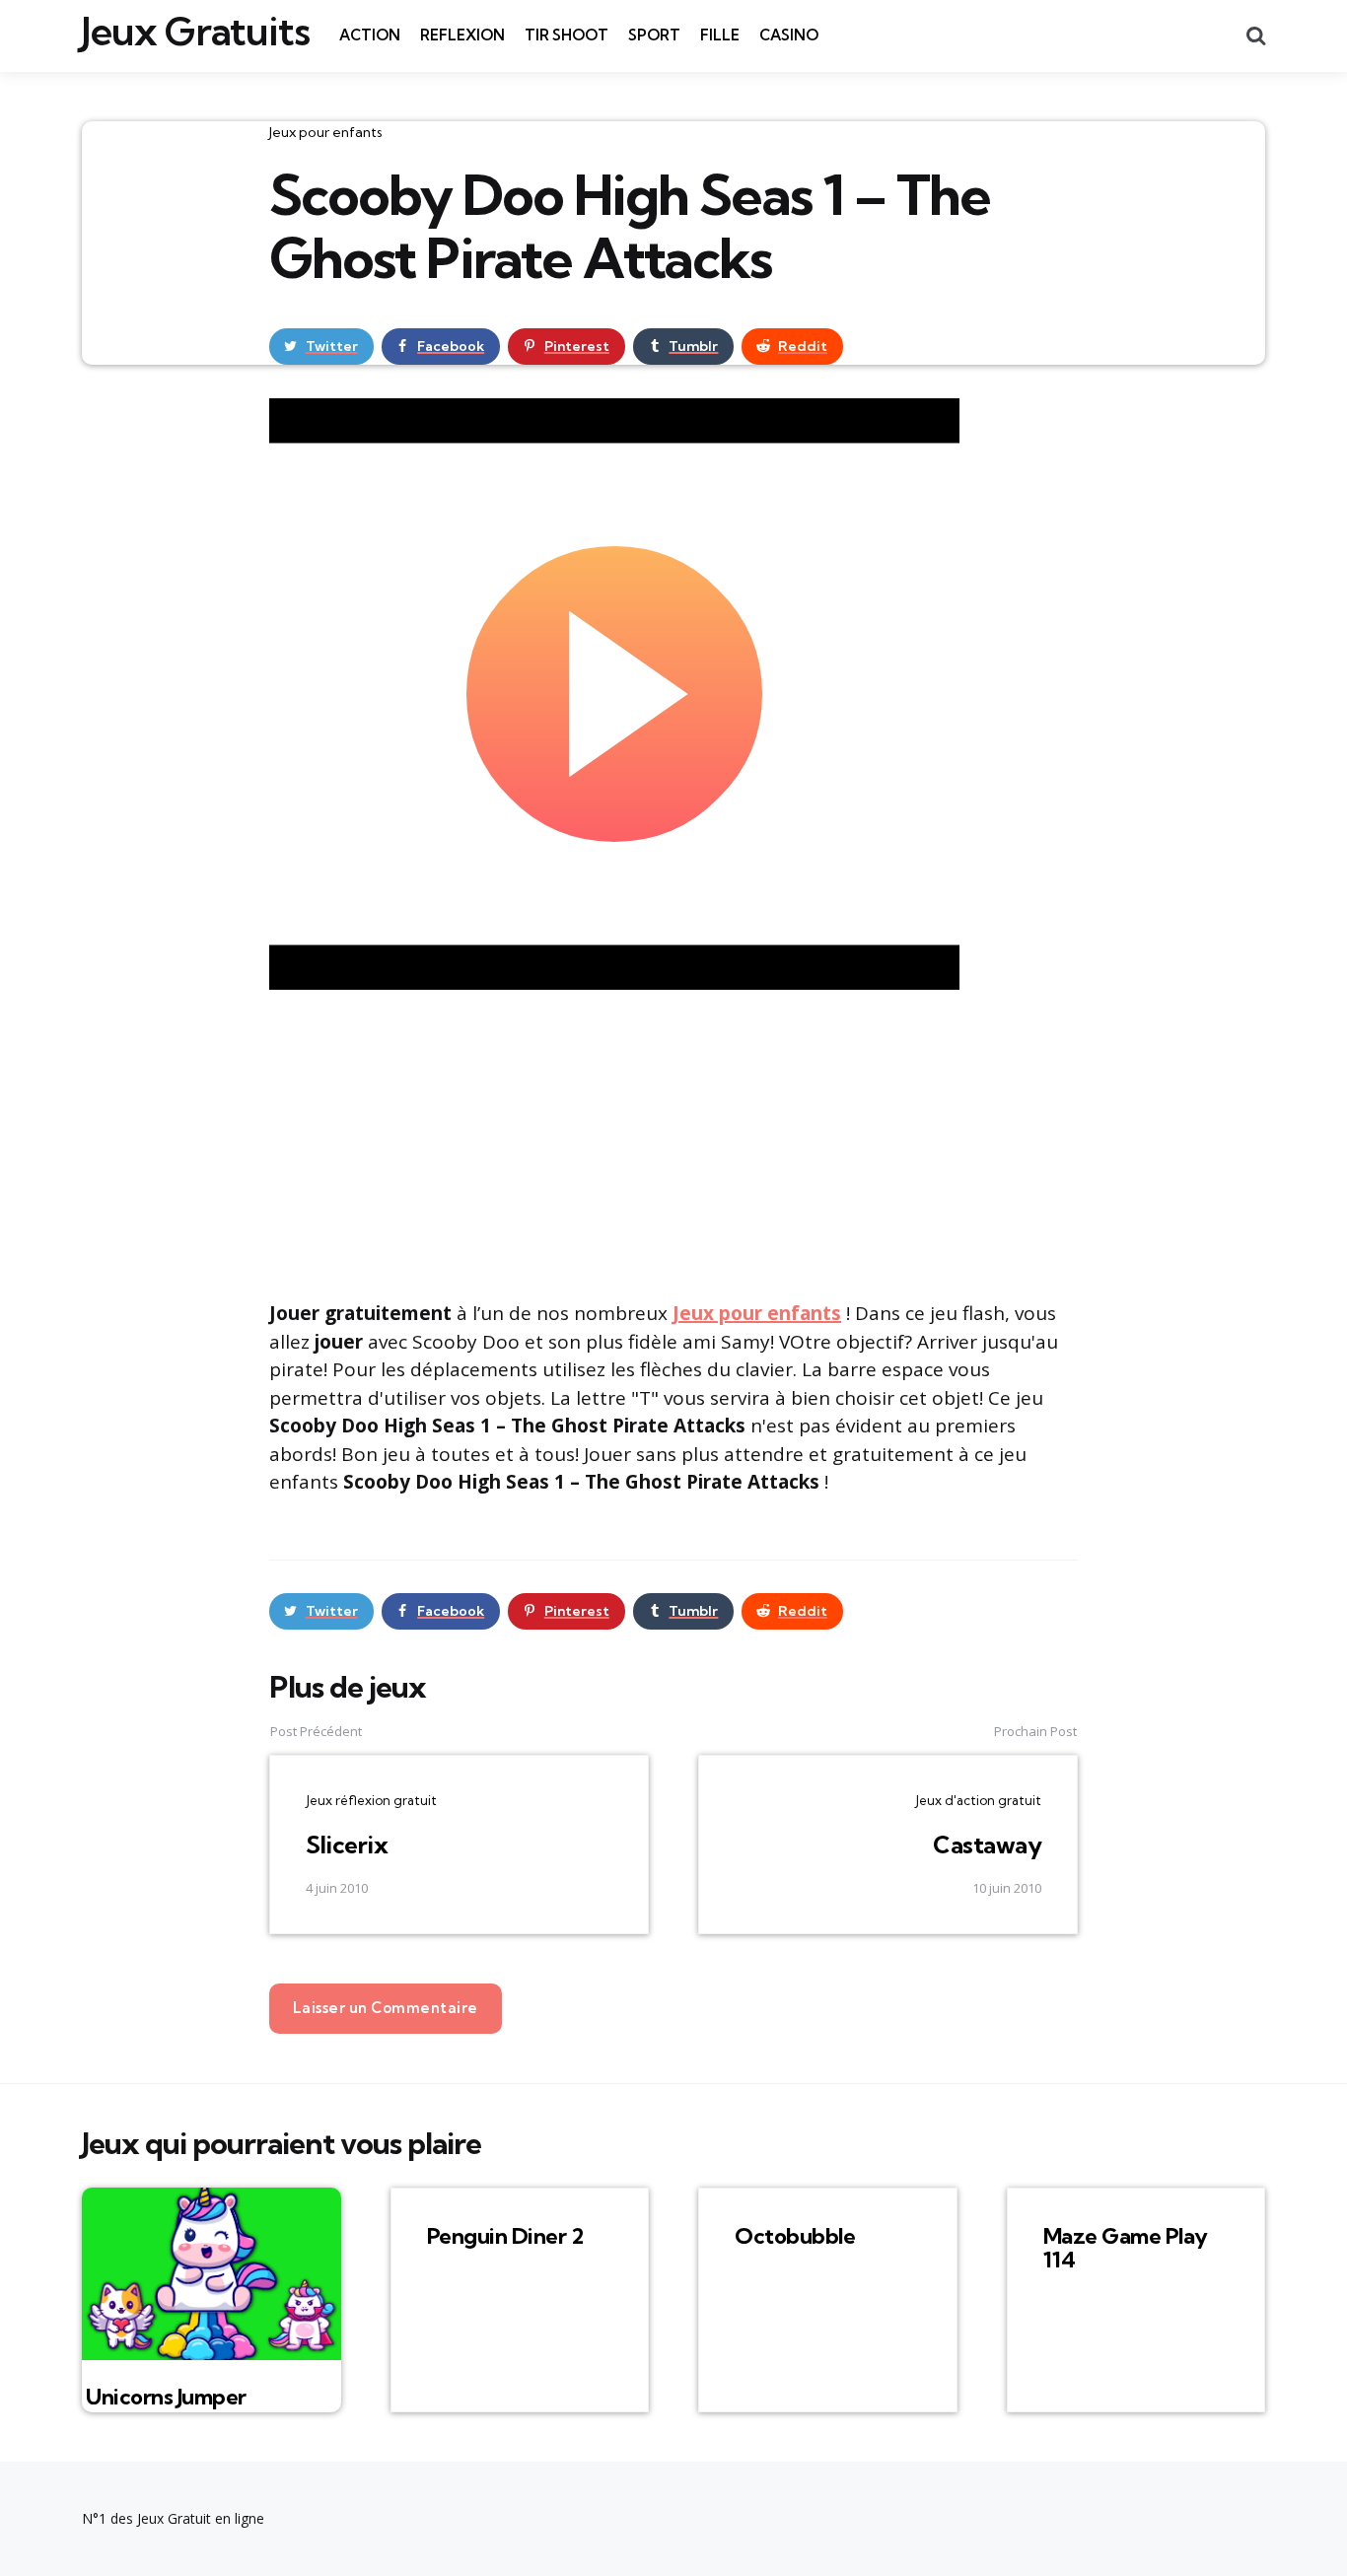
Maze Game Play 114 (1126, 2248)
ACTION (370, 35)
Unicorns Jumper (166, 2397)
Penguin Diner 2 (505, 2236)
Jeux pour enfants (326, 132)
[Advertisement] (673, 1143)
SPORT (654, 35)
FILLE (720, 35)
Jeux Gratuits (196, 32)
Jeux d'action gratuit (978, 1800)
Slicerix (347, 1845)
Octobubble (795, 2236)
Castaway (987, 1845)
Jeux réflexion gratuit (371, 1800)
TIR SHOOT (567, 35)
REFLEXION (462, 35)
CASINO (789, 35)
